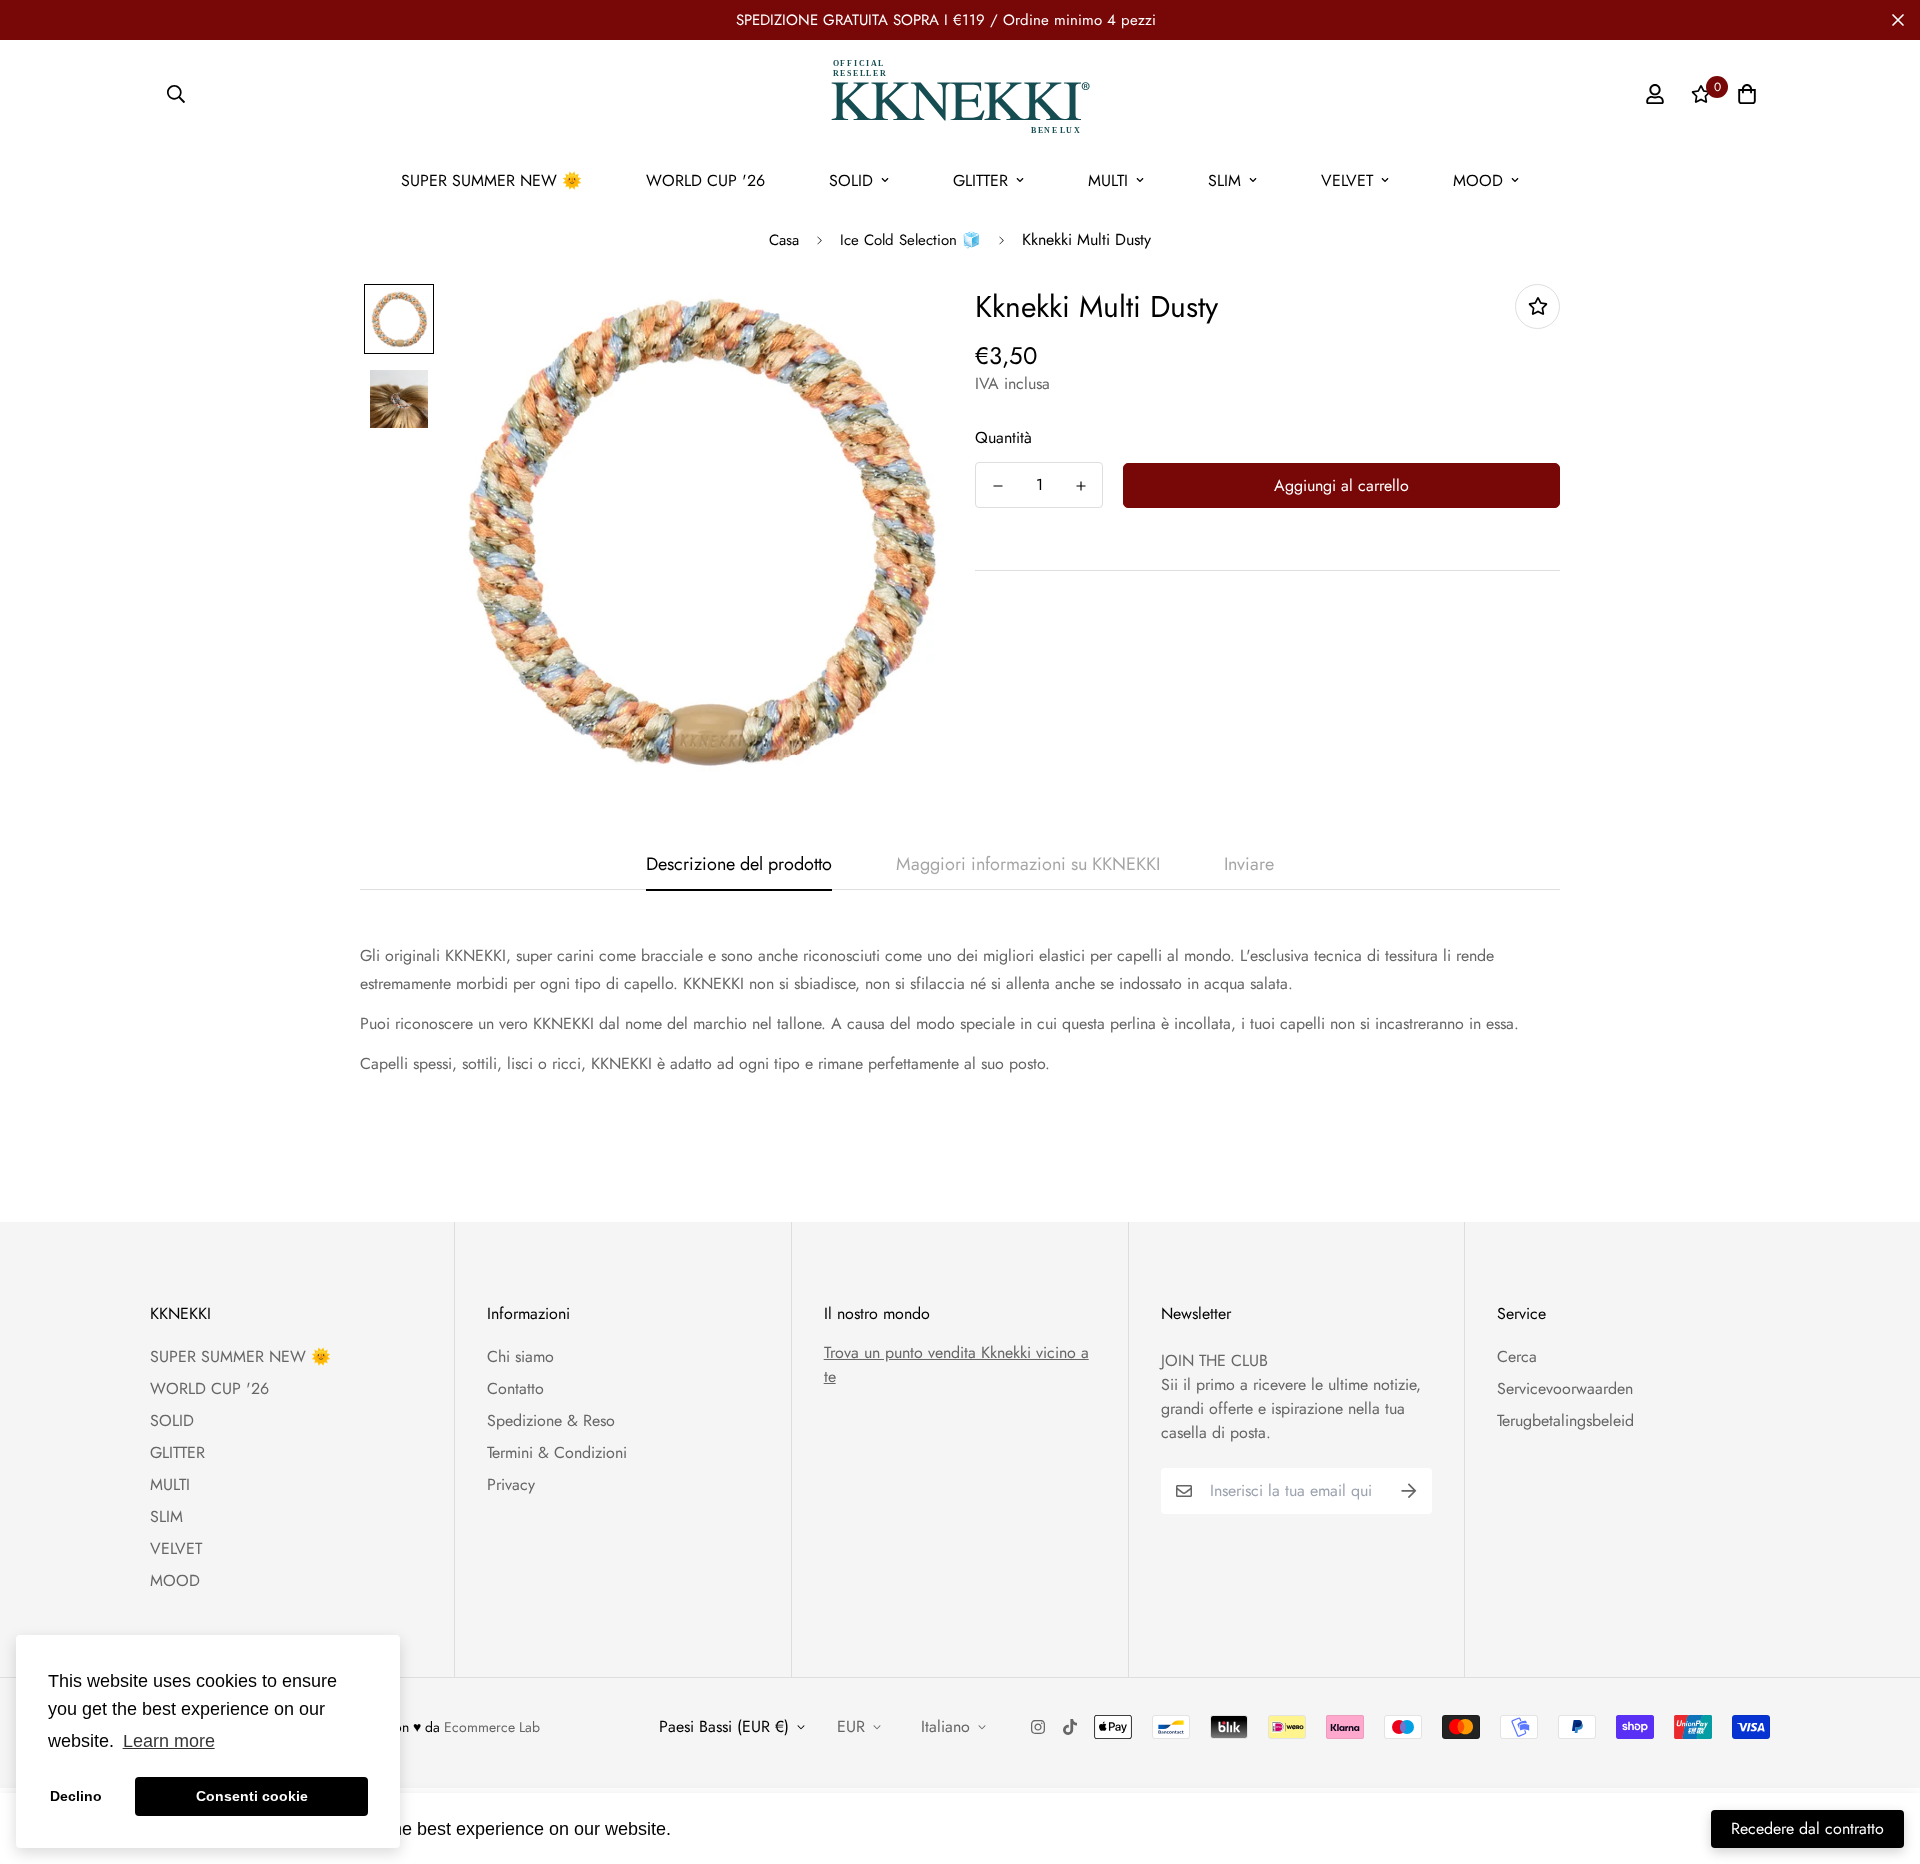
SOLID (851, 180)
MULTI (1108, 180)
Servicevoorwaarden (1565, 1388)
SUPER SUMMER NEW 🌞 (491, 180)
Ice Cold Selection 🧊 (910, 240)
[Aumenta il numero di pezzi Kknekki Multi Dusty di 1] (1080, 486)
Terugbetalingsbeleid (1565, 1420)
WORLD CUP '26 (705, 180)
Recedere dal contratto (1807, 1828)
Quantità (1003, 437)
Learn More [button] (725, 1828)
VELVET (1347, 180)
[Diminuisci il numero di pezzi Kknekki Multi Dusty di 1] (997, 486)
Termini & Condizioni (557, 1452)
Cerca (1517, 1356)
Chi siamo (520, 1356)
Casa (784, 240)
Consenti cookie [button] (252, 1796)
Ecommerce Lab (492, 1727)
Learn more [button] (169, 1741)
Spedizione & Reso (551, 1420)
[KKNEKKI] (960, 94)
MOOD (1478, 180)
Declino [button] (76, 1796)
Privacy (511, 1484)
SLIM (1224, 180)
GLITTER (980, 180)
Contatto (515, 1388)
